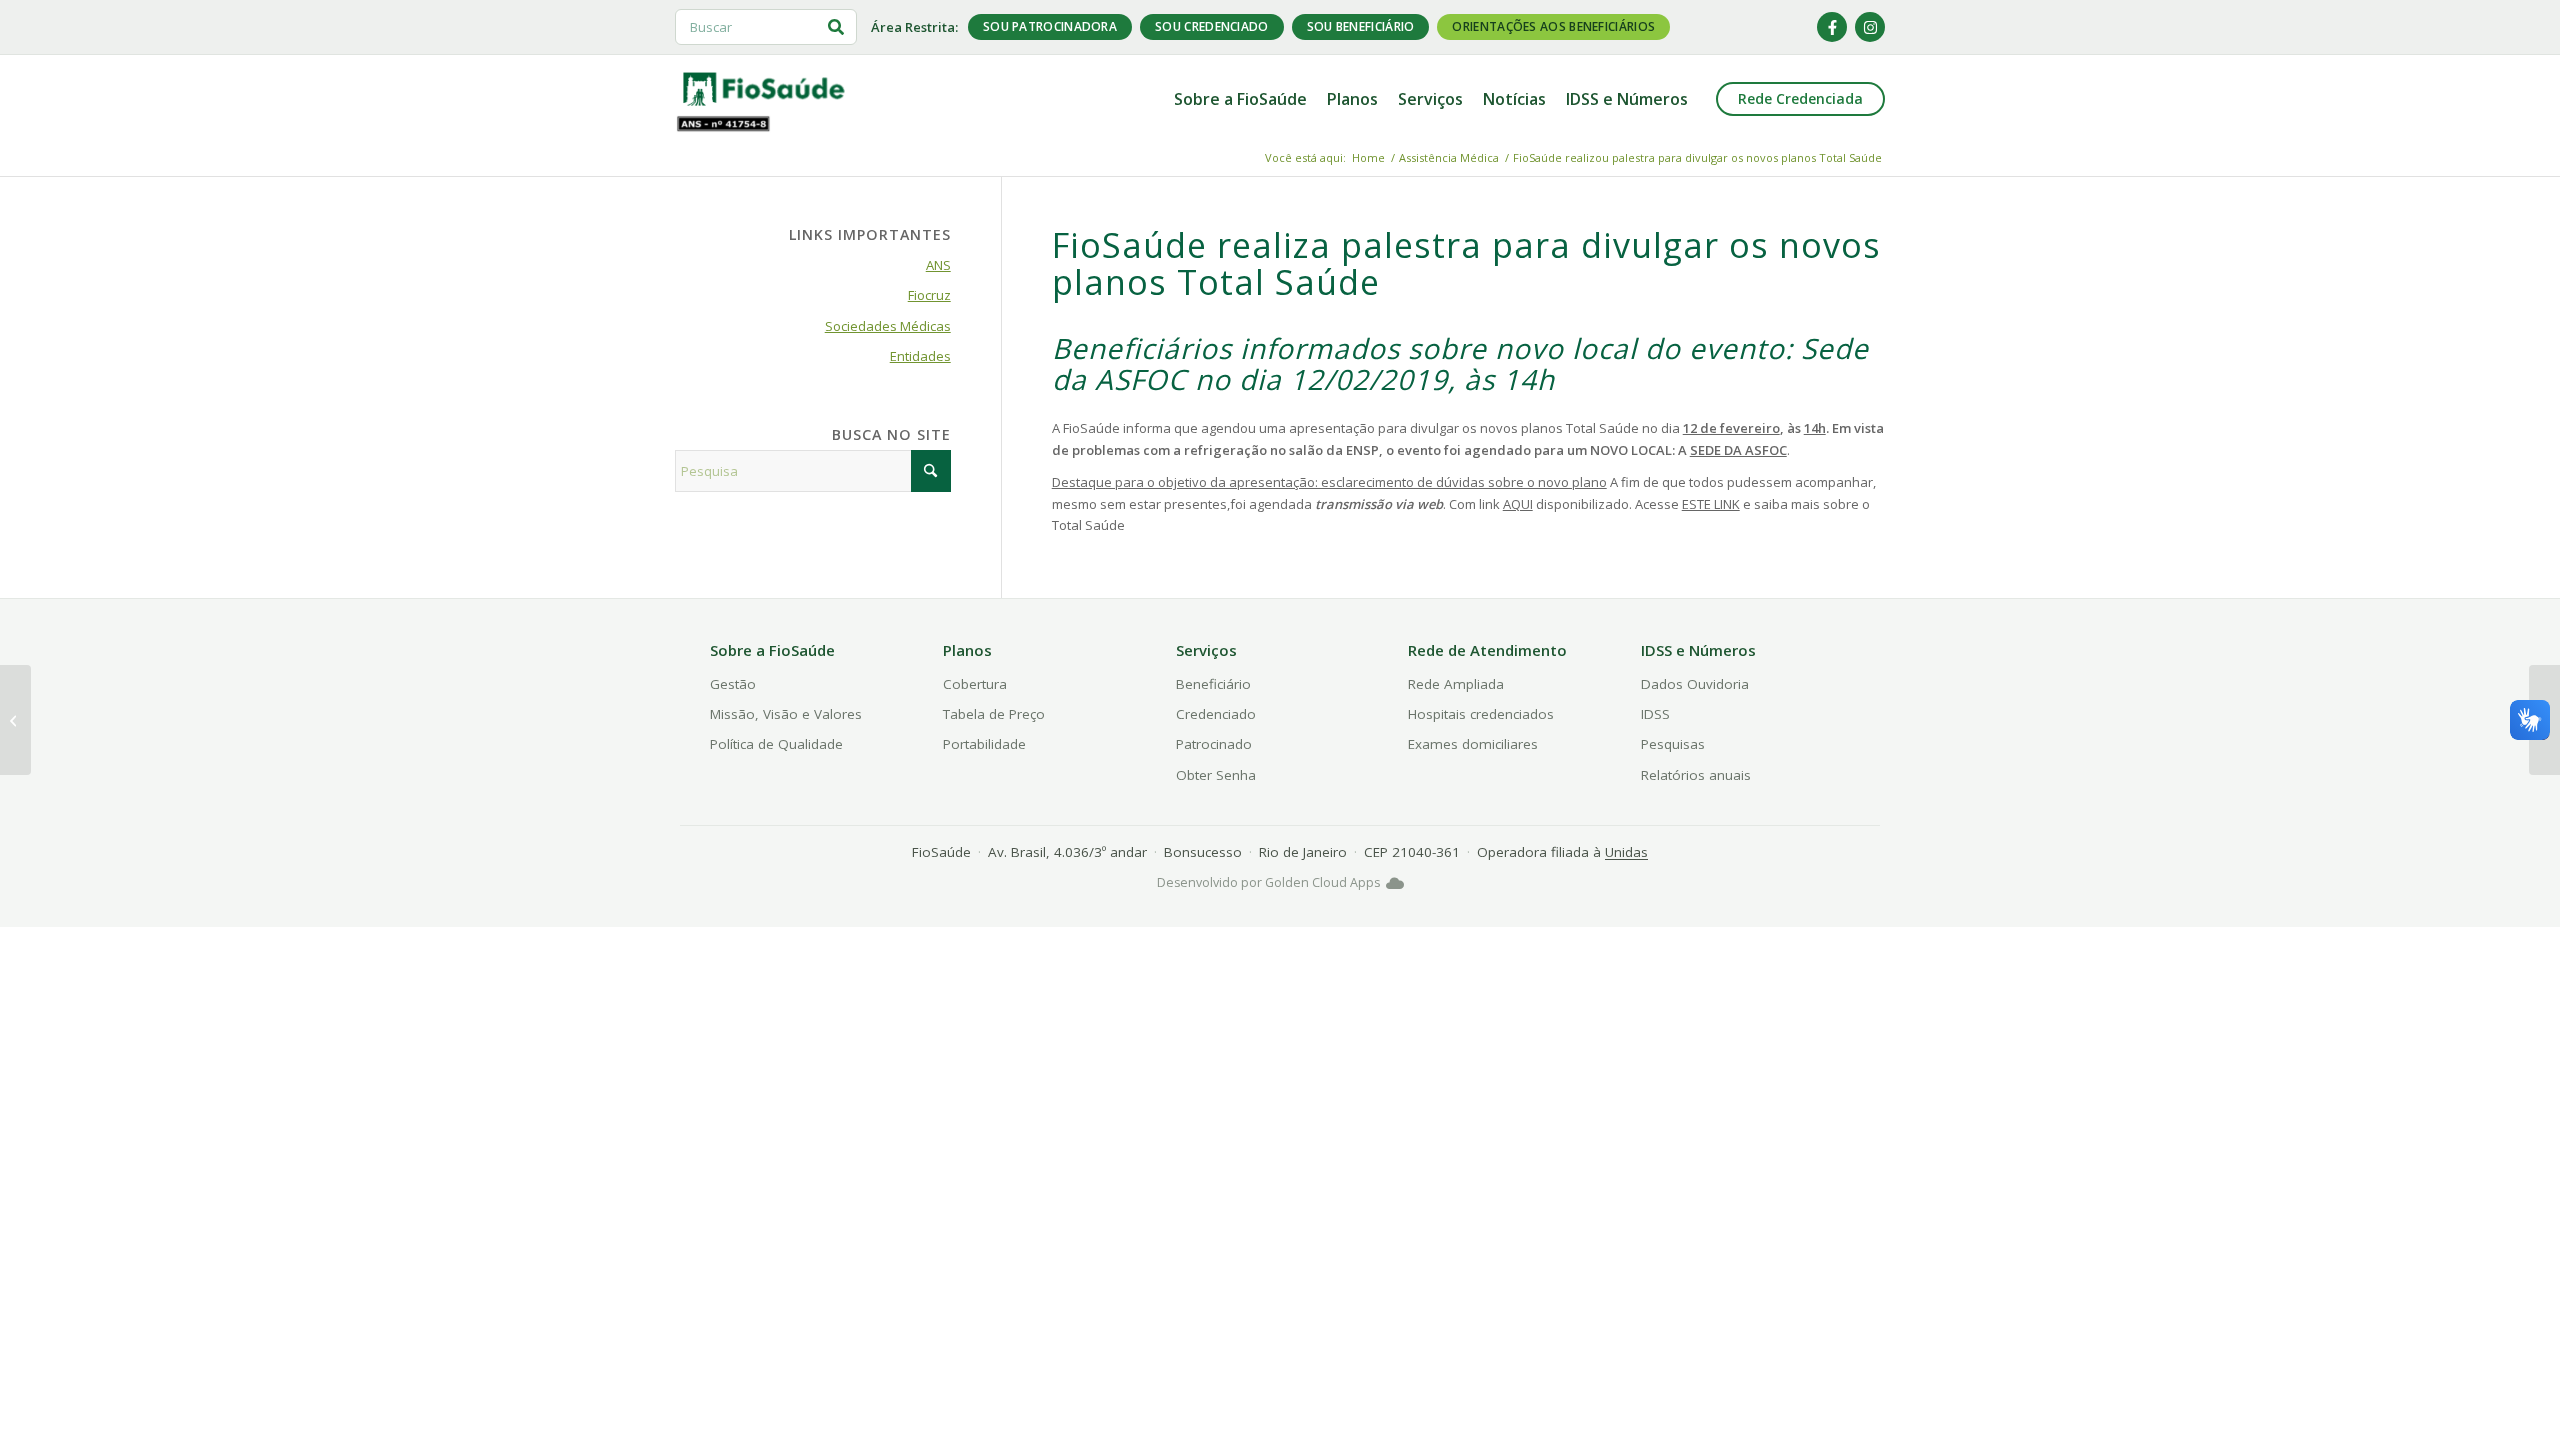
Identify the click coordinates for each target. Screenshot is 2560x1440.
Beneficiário (1213, 684)
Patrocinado (1214, 744)
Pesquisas (1673, 744)
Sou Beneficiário (1361, 26)
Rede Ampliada (1456, 684)
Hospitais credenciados (1481, 714)
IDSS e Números (1698, 650)
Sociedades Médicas (888, 326)
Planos (967, 650)
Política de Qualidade (776, 744)
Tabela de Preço (994, 714)
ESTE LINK (1711, 504)
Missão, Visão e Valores (786, 714)
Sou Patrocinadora (1050, 26)
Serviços (1206, 650)
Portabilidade (984, 744)
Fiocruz (929, 295)
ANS (938, 265)
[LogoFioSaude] (763, 88)
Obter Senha (1216, 775)
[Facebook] (1832, 27)
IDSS (1655, 714)
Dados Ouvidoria (1695, 684)
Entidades (920, 356)
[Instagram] (1870, 27)
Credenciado (1216, 714)
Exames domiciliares (1473, 744)
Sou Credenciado (1212, 26)
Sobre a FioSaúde (772, 650)
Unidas (1626, 852)
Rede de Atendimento (1487, 650)
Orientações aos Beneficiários (1553, 26)
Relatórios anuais (1696, 775)
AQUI (1518, 504)
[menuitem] (1240, 99)
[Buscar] (836, 27)
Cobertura (975, 684)
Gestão (733, 684)
